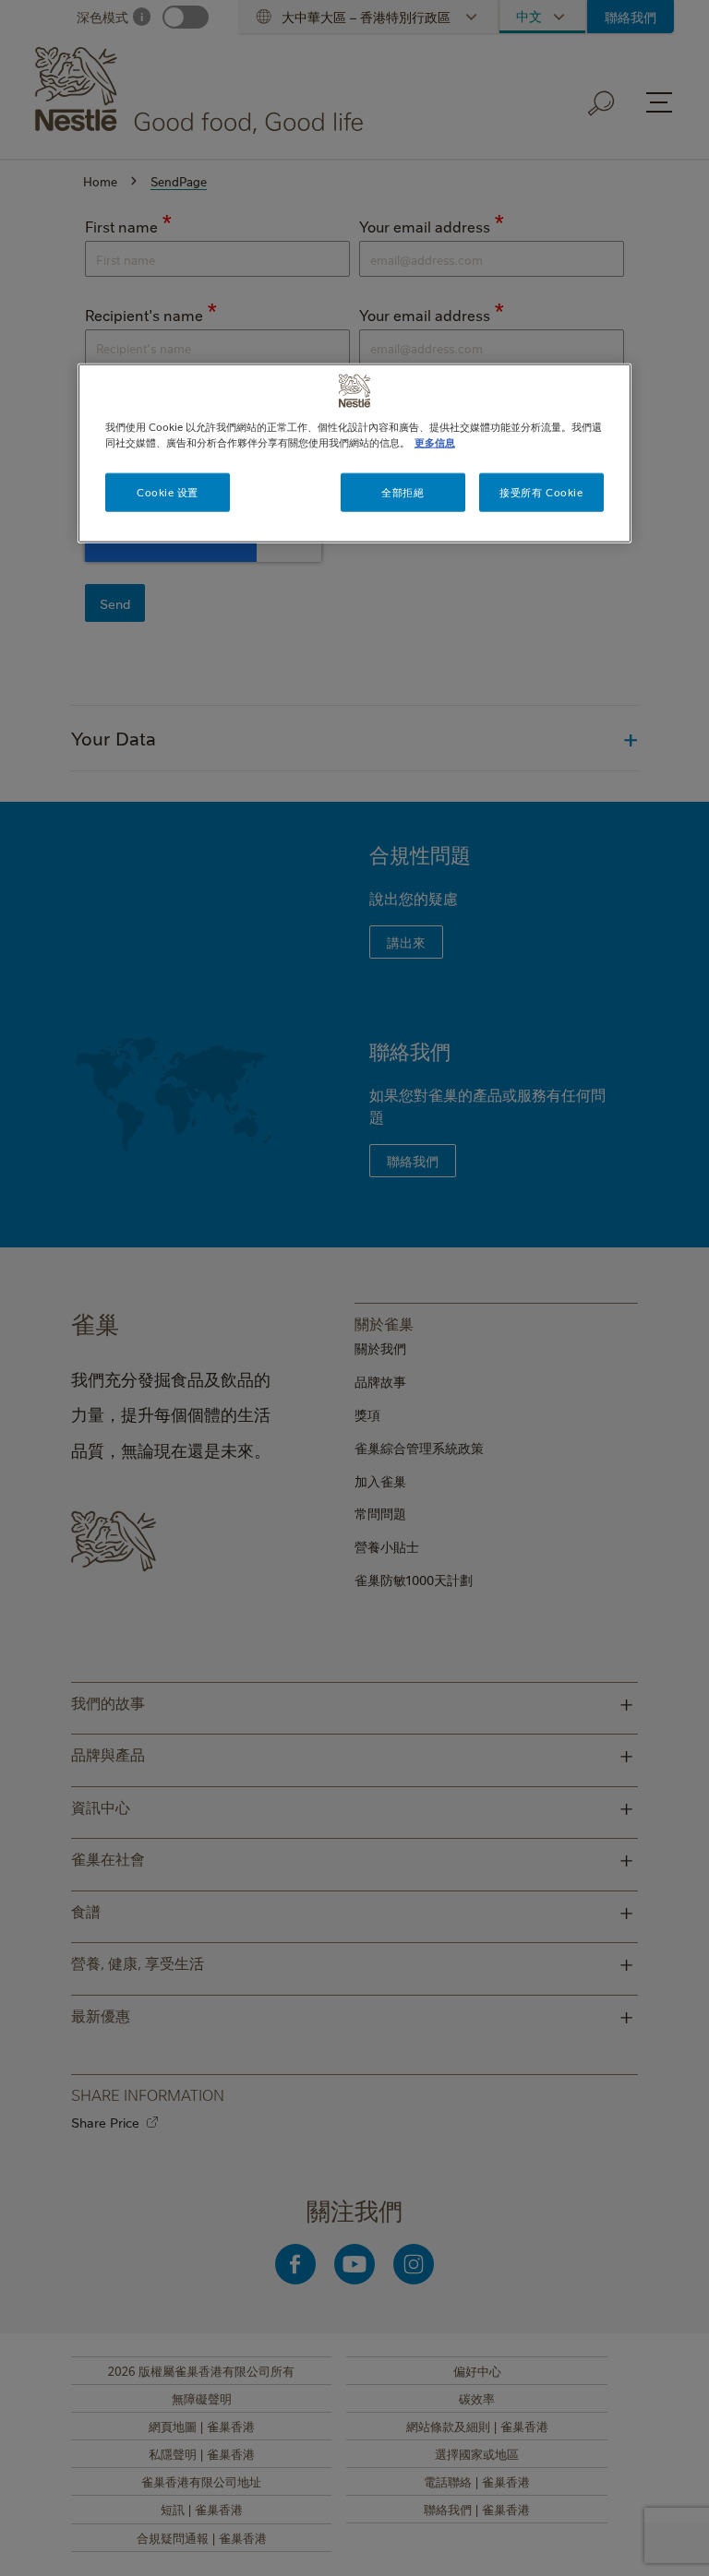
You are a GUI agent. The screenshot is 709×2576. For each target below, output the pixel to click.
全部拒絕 (403, 492)
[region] (354, 453)
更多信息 (435, 442)
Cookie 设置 (168, 492)
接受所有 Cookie (541, 492)
